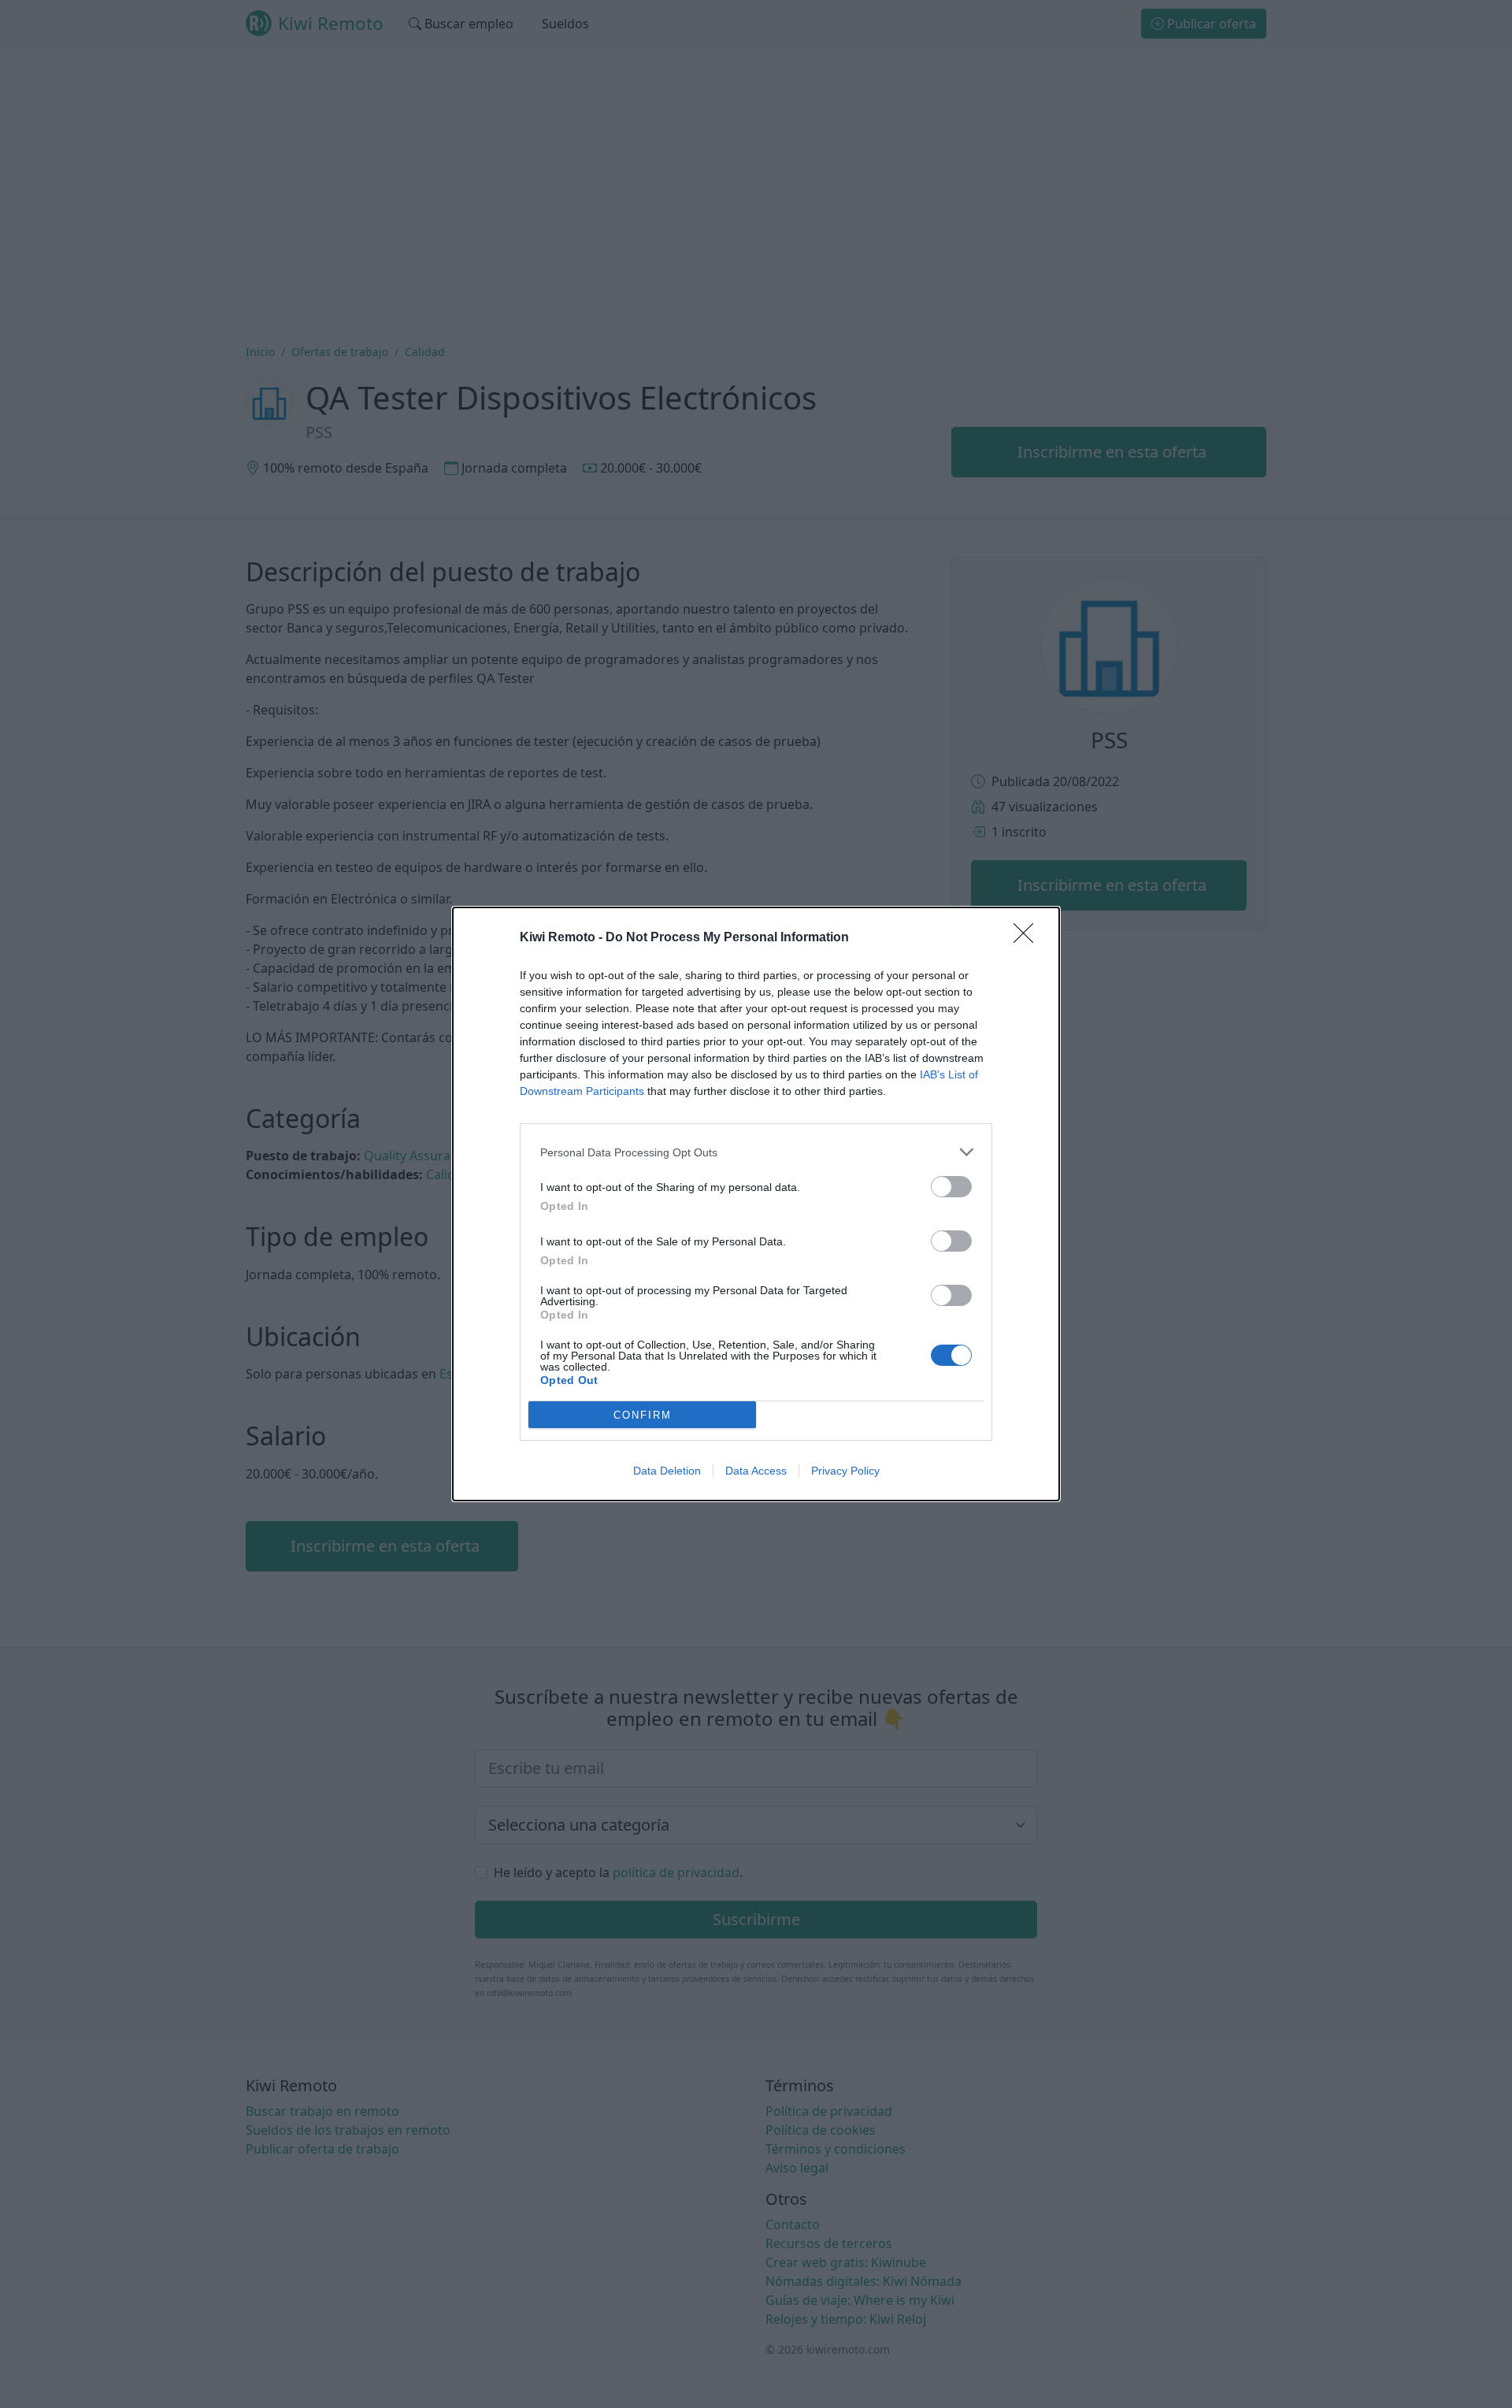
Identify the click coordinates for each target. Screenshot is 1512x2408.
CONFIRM (643, 1415)
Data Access (756, 1471)
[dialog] (756, 1204)
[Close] (1028, 938)
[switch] (951, 1187)
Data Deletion (667, 1471)
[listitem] (756, 1152)
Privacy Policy (845, 1471)
